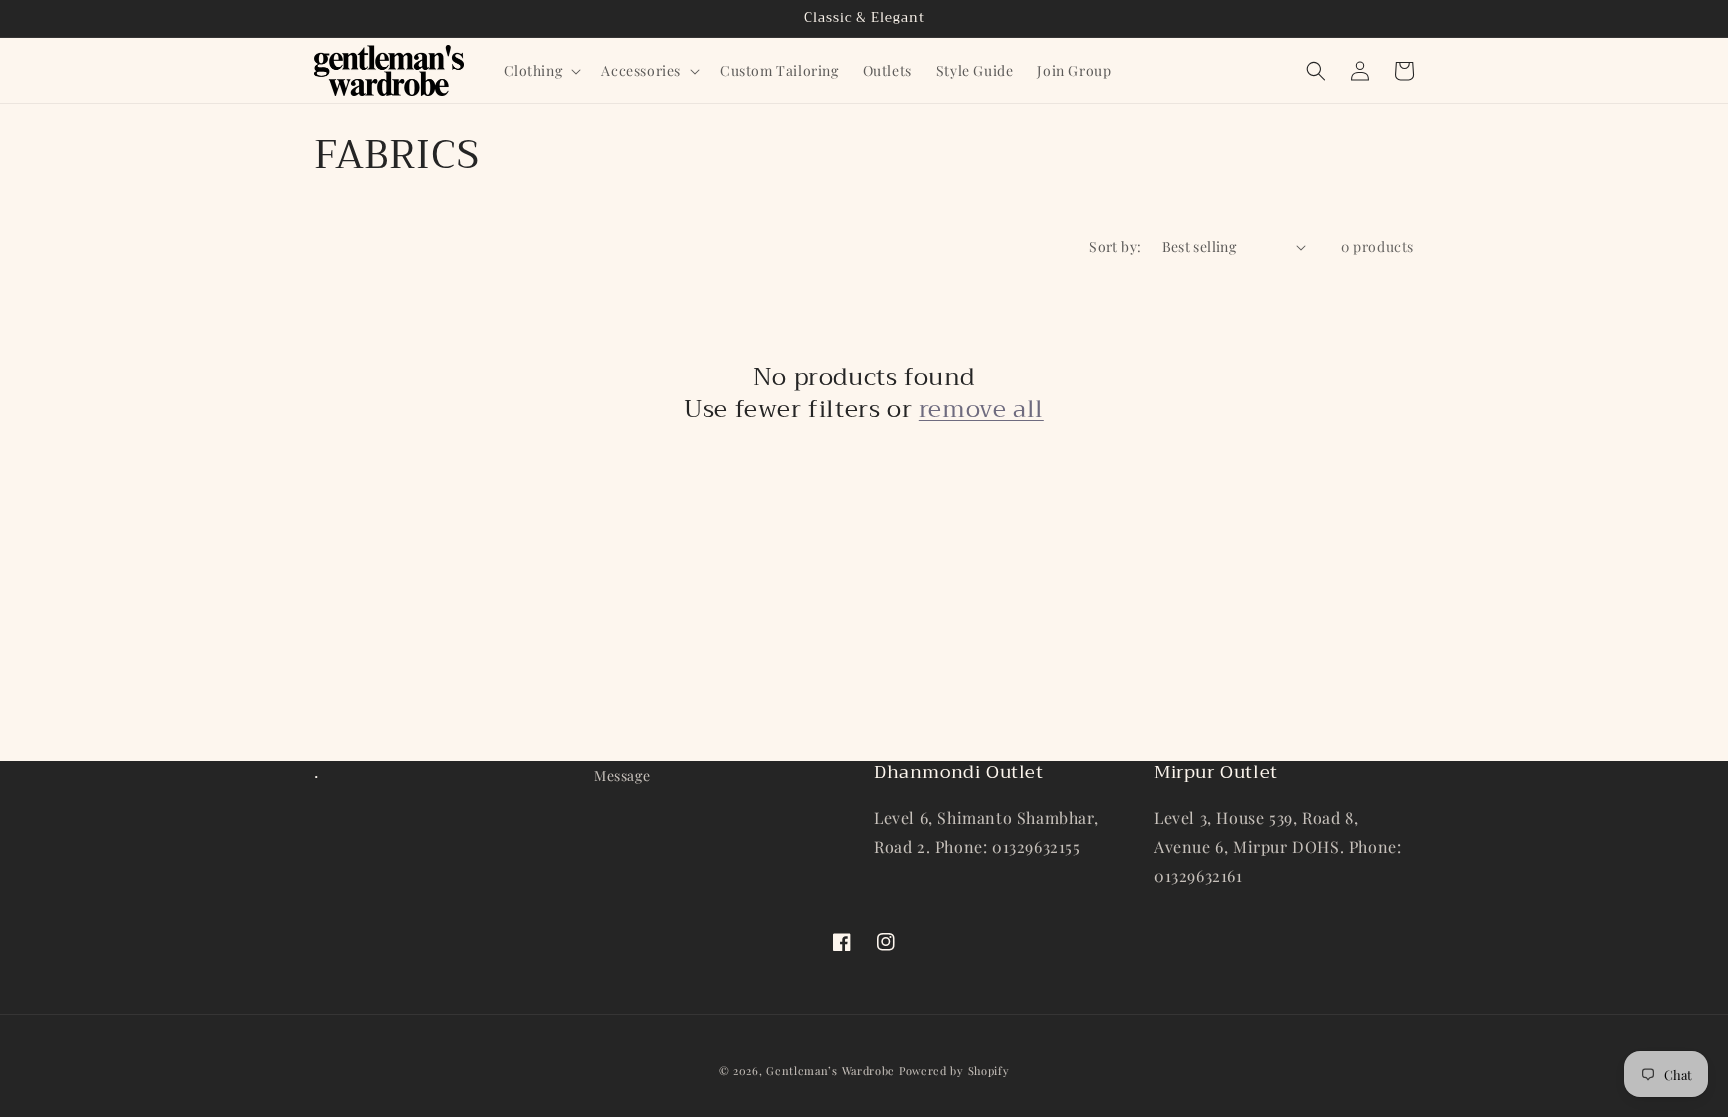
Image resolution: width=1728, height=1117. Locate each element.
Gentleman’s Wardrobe (830, 1070)
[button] (541, 71)
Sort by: (1115, 246)
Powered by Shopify (954, 1070)
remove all (981, 409)
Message (622, 775)
